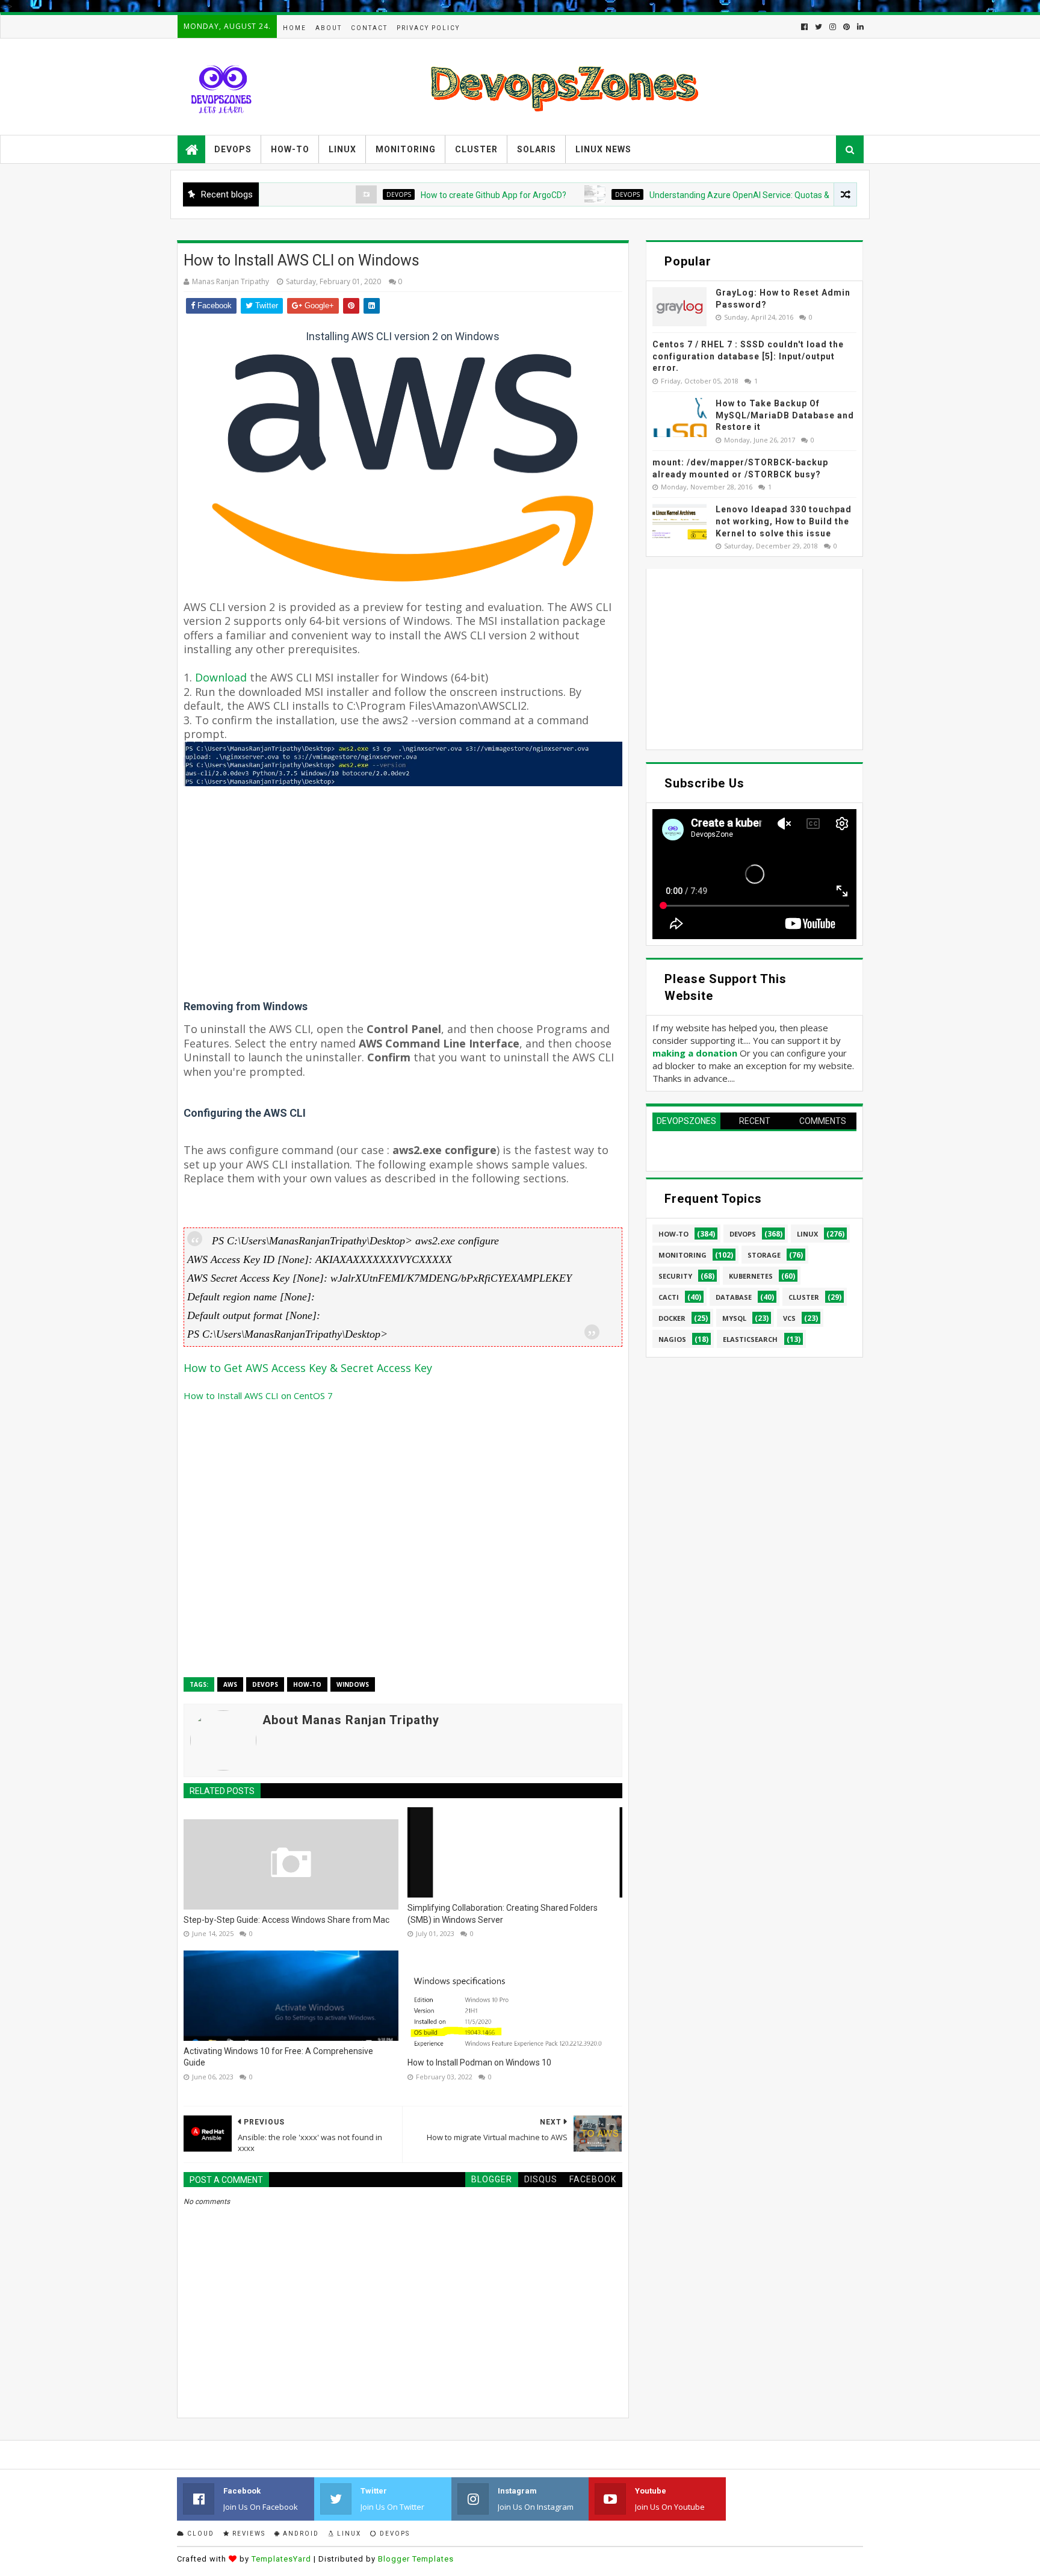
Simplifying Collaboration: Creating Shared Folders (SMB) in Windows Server (503, 1914)
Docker (672, 1318)
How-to (290, 149)
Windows (353, 1684)
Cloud (200, 2534)
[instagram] (833, 27)
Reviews (248, 2534)
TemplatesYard (281, 2559)
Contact (369, 28)
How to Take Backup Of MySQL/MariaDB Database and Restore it (785, 415)
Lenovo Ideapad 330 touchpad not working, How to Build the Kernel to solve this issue (784, 521)
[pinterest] (847, 27)
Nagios (672, 1339)
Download (222, 677)
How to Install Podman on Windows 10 (479, 2062)
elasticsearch (750, 1339)
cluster (804, 1297)
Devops (233, 149)
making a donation (695, 1053)
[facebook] (804, 27)
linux (807, 1234)
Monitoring (406, 149)
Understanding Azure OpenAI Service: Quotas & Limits (695, 195)
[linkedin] (859, 27)
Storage (764, 1255)
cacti (669, 1297)
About (329, 28)
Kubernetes (751, 1276)
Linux (342, 149)
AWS (230, 1684)
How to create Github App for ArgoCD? (437, 195)
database (734, 1297)
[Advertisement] (403, 916)
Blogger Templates (416, 2559)
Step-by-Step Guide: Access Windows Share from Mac (286, 1920)
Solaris (537, 149)
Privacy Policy (428, 28)
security (675, 1276)
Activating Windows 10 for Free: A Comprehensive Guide (278, 2057)
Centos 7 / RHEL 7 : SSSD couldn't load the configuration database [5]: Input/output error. (748, 356)
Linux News (603, 149)
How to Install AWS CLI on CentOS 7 (258, 1395)
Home (295, 28)
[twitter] (819, 27)
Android (300, 2534)
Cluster (476, 149)
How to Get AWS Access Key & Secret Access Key (308, 1368)
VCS (789, 1318)
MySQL (734, 1318)
